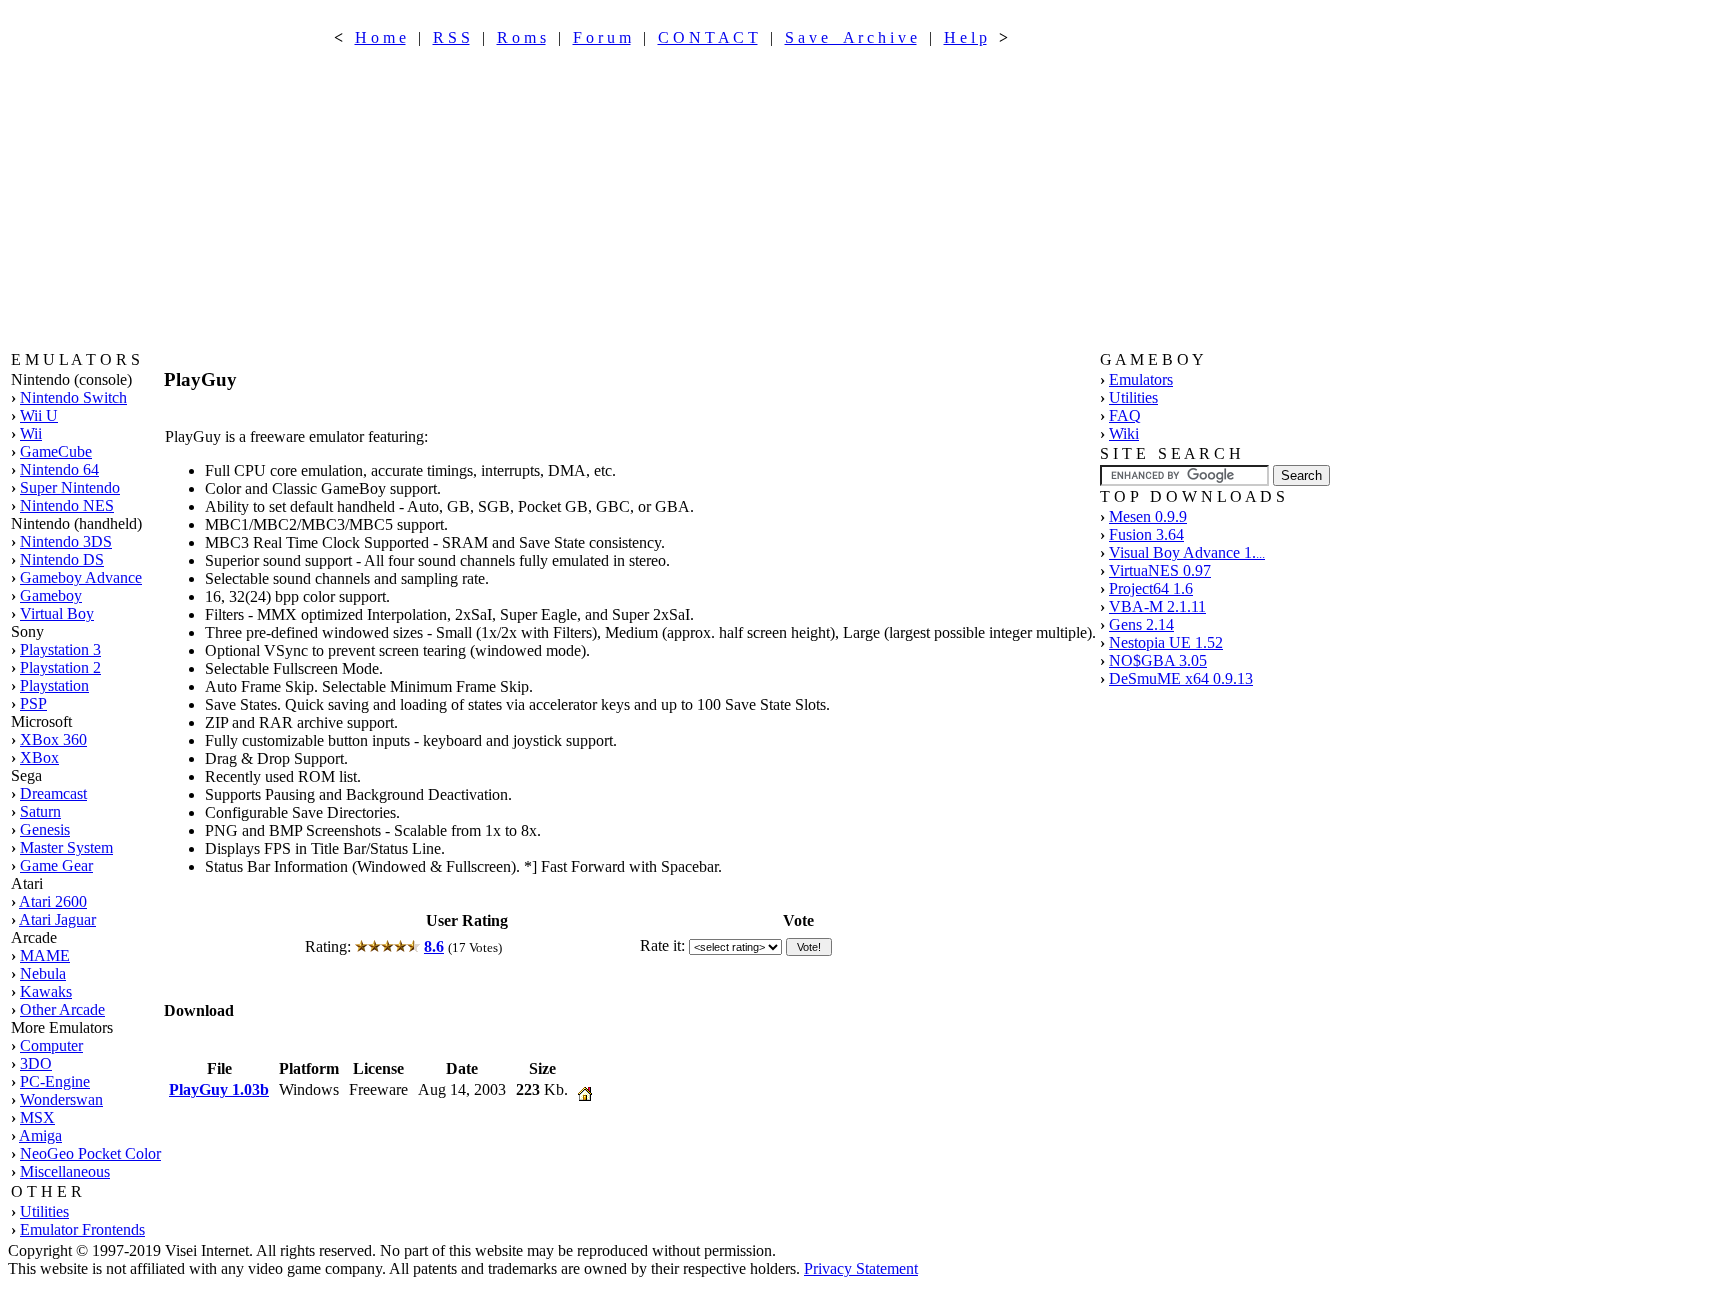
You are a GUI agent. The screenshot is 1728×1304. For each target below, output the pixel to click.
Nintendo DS (62, 559)
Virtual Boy (57, 613)
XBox (39, 757)
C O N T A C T (708, 37)
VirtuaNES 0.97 (1160, 570)
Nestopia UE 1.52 (1166, 642)
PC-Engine (55, 1081)
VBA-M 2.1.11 (1157, 606)
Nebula (43, 973)
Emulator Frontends (82, 1229)
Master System (66, 847)
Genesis (45, 829)
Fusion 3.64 (1146, 534)
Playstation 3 (60, 649)
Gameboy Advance (81, 577)
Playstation (54, 685)
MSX (37, 1117)
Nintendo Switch (73, 397)
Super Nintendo (70, 487)
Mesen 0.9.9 (1148, 516)
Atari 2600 (53, 901)
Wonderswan (61, 1099)
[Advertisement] (671, 199)
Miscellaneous (65, 1171)
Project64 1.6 (1151, 588)
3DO (36, 1063)
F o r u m (602, 37)
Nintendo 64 (59, 469)
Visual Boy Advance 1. (1187, 552)
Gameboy (51, 595)
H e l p (965, 37)
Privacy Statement (861, 1268)
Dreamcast (53, 793)
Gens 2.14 (1141, 624)
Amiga (40, 1135)
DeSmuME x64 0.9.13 (1181, 678)
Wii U (39, 415)
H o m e (380, 37)
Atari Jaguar (57, 919)
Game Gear (56, 865)
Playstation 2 (60, 667)
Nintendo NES (67, 505)
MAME (45, 955)
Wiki (1124, 433)
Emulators (1141, 379)
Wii (31, 433)
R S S (451, 37)
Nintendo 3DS (66, 541)
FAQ (1125, 415)
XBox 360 (53, 739)
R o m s (521, 37)
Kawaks (46, 991)
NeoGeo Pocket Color (90, 1153)
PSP (33, 703)
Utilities (44, 1211)
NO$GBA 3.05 (1158, 660)
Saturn (40, 811)
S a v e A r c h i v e (851, 37)
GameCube (56, 451)
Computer (51, 1045)
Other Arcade (62, 1009)
